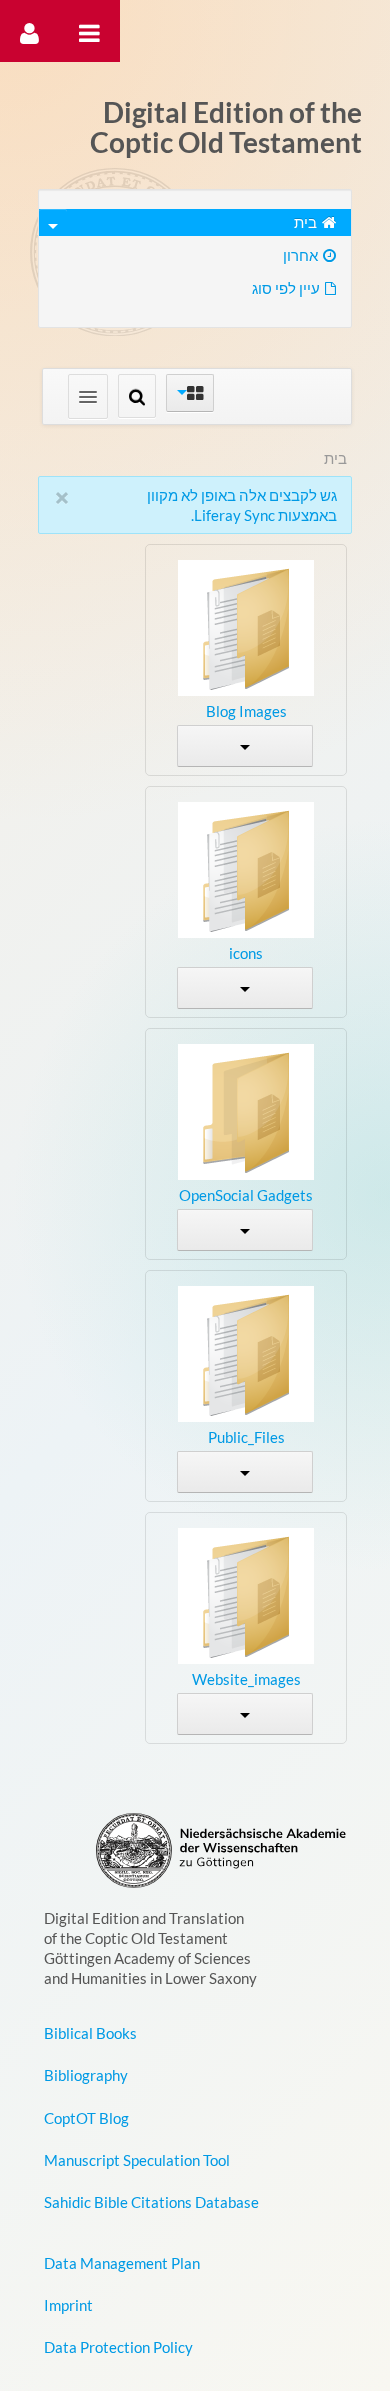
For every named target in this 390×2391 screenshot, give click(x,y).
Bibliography (86, 2075)
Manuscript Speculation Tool (137, 2160)
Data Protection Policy (118, 2347)
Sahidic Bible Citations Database (151, 2202)
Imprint (68, 2305)
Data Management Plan (122, 2263)
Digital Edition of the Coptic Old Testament (226, 127)
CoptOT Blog (86, 2118)
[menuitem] (195, 222)
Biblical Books (90, 2033)
